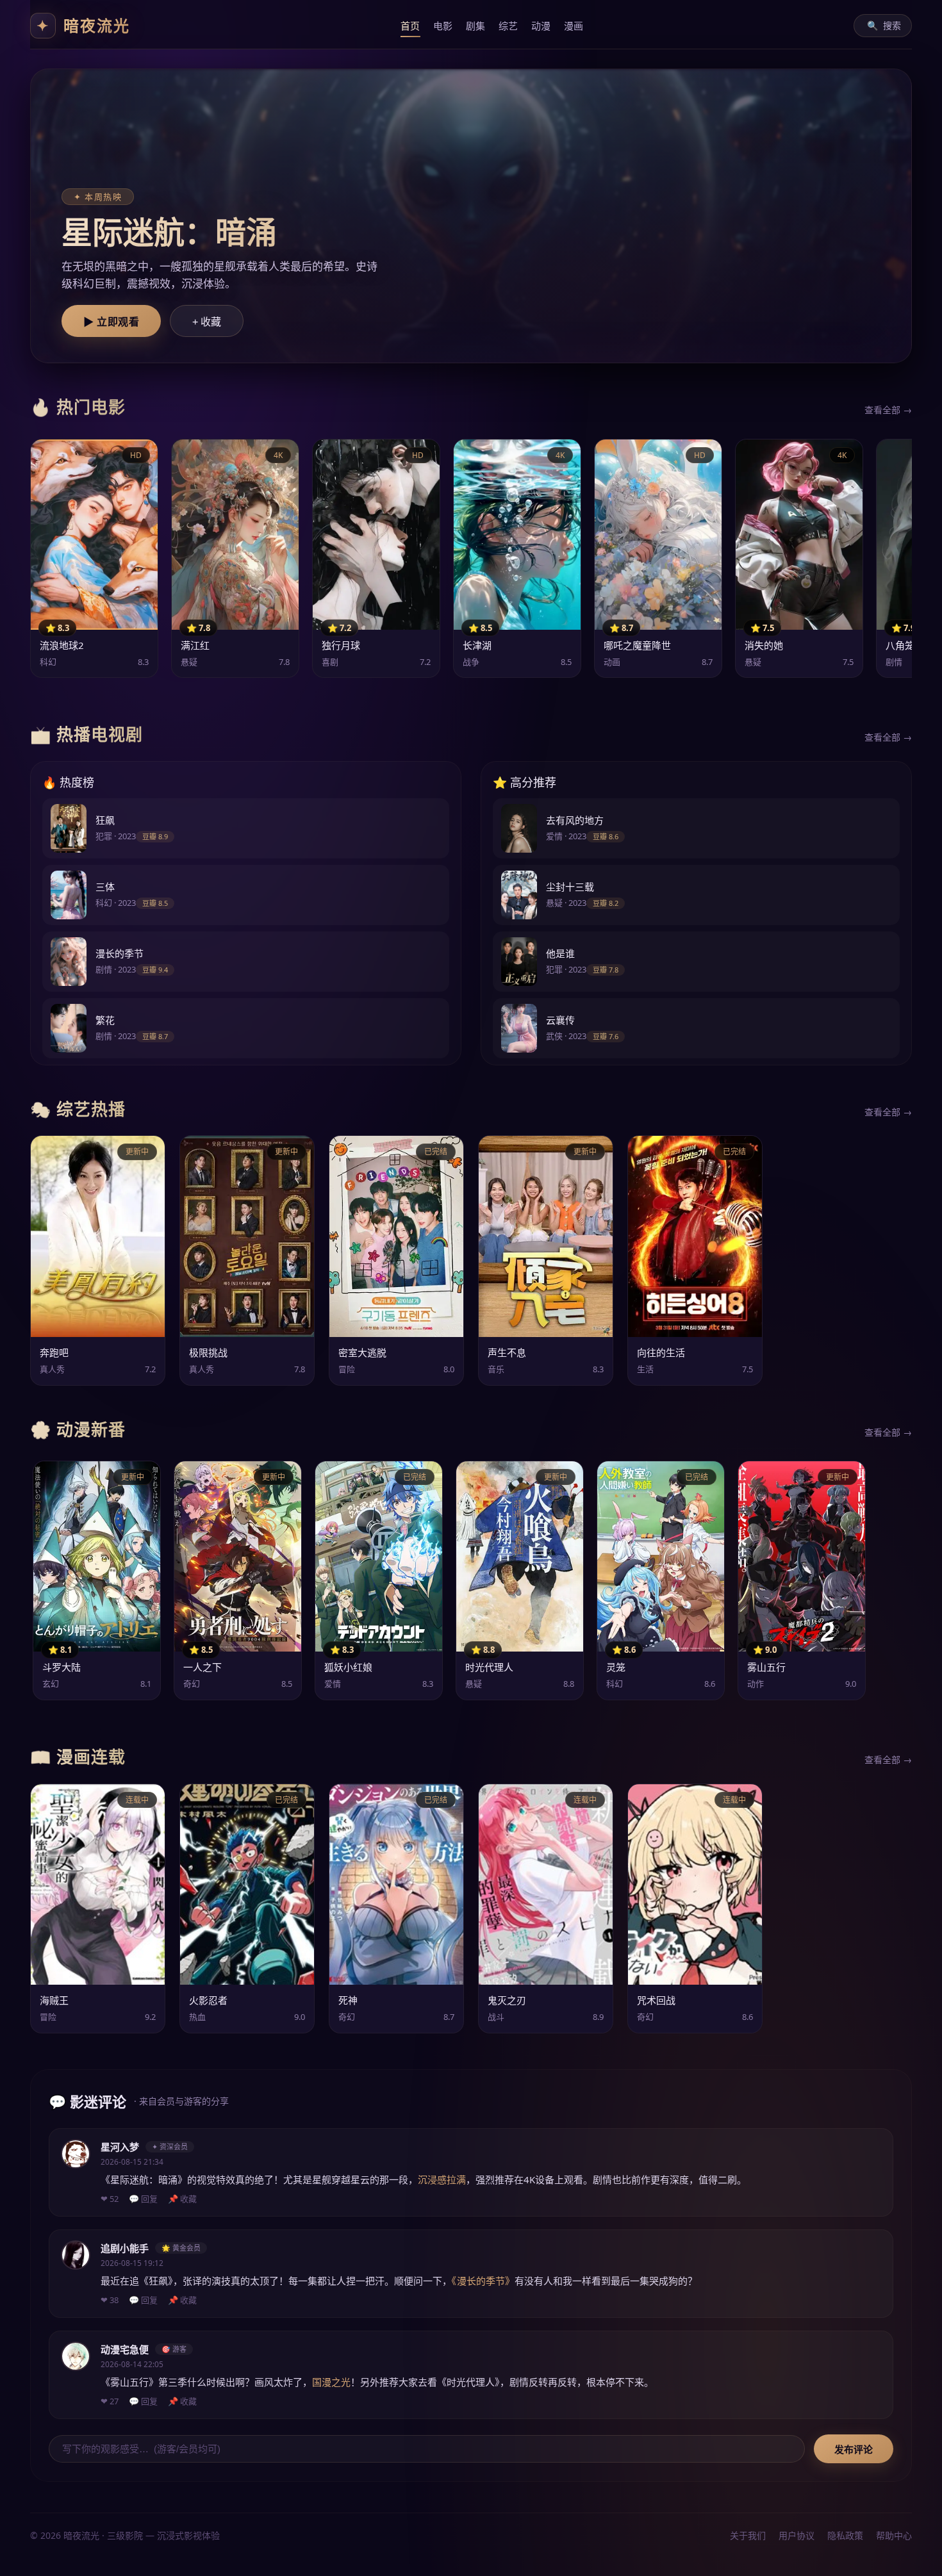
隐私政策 (845, 2535)
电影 (443, 26)
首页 (410, 26)
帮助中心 (894, 2535)
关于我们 (748, 2535)
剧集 (476, 26)
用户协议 (797, 2535)
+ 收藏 (207, 322)
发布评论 (854, 2449)
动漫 (541, 26)
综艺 (508, 26)
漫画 (574, 26)
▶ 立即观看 (111, 322)
